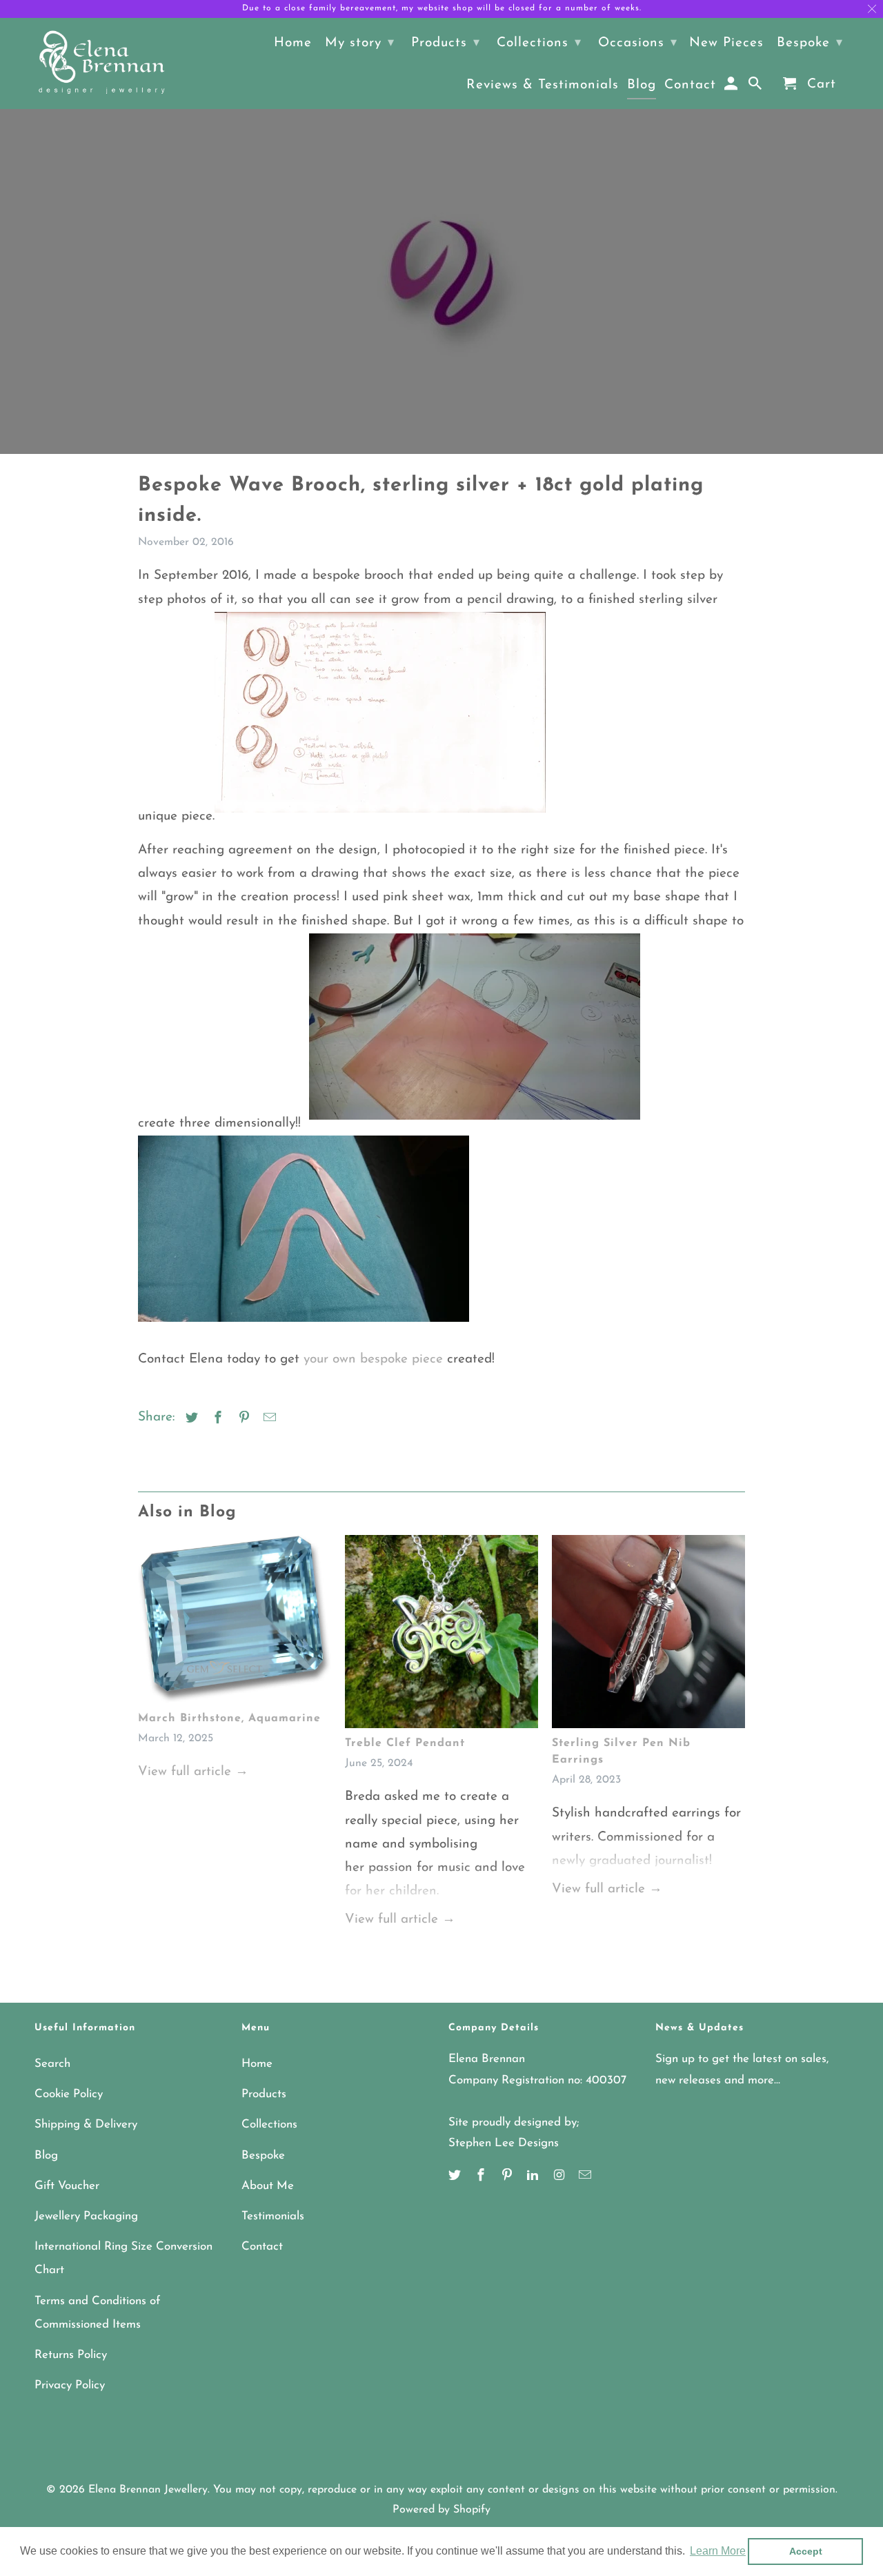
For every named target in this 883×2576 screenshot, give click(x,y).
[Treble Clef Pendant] (441, 1635)
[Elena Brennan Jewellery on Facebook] (482, 2177)
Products (264, 2094)
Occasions (638, 43)
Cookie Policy (69, 2094)
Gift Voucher (67, 2186)
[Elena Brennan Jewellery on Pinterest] (508, 2177)
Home (257, 2064)
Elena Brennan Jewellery (148, 2490)
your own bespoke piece (373, 1359)
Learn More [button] (718, 2551)
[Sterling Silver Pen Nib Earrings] (648, 1635)
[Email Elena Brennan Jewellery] (586, 2177)
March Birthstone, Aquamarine (229, 1718)
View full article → (193, 1772)
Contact (262, 2247)
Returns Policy (71, 2355)
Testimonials (273, 2216)
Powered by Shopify (441, 2510)
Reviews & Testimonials (543, 85)
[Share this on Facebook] (216, 1419)
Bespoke (263, 2156)
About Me (268, 2186)
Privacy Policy (70, 2385)
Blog (46, 2156)
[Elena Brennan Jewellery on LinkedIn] (534, 2177)
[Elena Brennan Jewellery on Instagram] (560, 2177)
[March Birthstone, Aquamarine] (235, 1622)
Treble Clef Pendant (405, 1743)
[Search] (756, 87)
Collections (269, 2124)
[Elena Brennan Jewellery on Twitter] (456, 2177)
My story (360, 43)
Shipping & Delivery (86, 2124)
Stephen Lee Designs (504, 2143)
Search (52, 2064)
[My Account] (732, 87)
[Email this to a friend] (268, 1419)
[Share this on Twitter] (190, 1419)
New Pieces (726, 43)
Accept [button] (806, 2551)
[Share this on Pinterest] (242, 1419)
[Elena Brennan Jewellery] (102, 63)
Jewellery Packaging (86, 2216)
